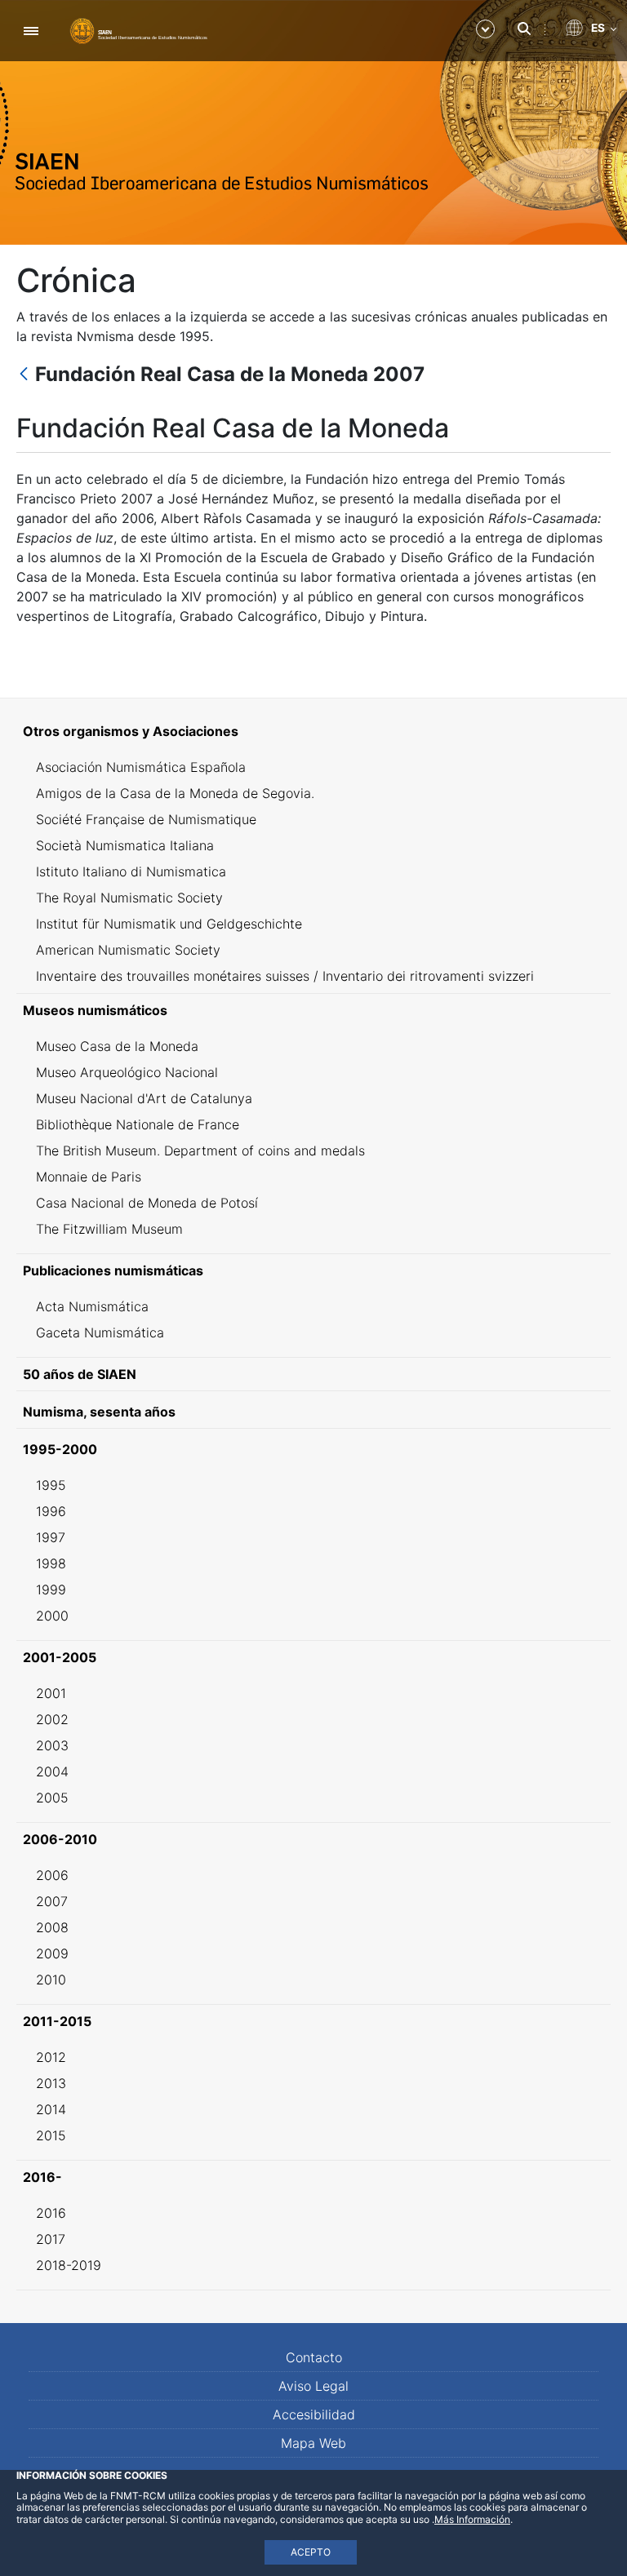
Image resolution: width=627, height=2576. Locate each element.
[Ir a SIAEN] (139, 30)
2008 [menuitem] (52, 1927)
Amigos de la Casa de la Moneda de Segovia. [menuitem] (175, 793)
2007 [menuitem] (52, 1901)
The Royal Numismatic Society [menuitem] (129, 898)
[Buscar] (524, 29)
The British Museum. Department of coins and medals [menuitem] (200, 1151)
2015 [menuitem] (51, 2135)
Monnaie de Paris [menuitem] (89, 1177)
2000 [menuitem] (52, 1616)
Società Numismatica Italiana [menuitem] (125, 845)
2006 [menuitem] (52, 1875)
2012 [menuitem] (51, 2057)
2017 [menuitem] (51, 2239)
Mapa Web (313, 2443)
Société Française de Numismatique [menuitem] (146, 819)
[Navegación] (31, 31)
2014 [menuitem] (51, 2109)
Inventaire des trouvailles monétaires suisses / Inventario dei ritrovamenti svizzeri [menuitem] (285, 976)
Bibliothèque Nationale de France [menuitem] (138, 1124)
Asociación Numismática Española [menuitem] (141, 767)
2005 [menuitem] (52, 1798)
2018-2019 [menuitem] (69, 2265)
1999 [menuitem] (51, 1589)
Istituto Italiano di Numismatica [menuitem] (131, 871)
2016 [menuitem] (51, 2213)
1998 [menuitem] (51, 1563)
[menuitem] (313, 731)
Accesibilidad (314, 2414)
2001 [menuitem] (51, 1693)
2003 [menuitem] (52, 1745)
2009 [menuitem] (52, 1953)
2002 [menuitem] (52, 1719)
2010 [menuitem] (51, 1980)
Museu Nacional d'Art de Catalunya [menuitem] (144, 1098)
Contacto (314, 2357)
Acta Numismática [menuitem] (92, 1306)
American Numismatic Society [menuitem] (128, 950)
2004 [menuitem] (52, 1771)
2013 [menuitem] (51, 2083)
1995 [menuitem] (51, 1485)
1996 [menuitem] (51, 1511)
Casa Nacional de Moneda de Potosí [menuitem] (147, 1203)
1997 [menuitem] (51, 1537)
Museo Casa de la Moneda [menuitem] (117, 1046)
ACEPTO (311, 2552)
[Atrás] (24, 375)
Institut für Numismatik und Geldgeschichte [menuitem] (169, 924)
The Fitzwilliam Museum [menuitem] (109, 1229)
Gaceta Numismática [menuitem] (100, 1332)
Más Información (472, 2519)
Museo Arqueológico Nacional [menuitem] (127, 1072)
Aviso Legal (313, 2386)
